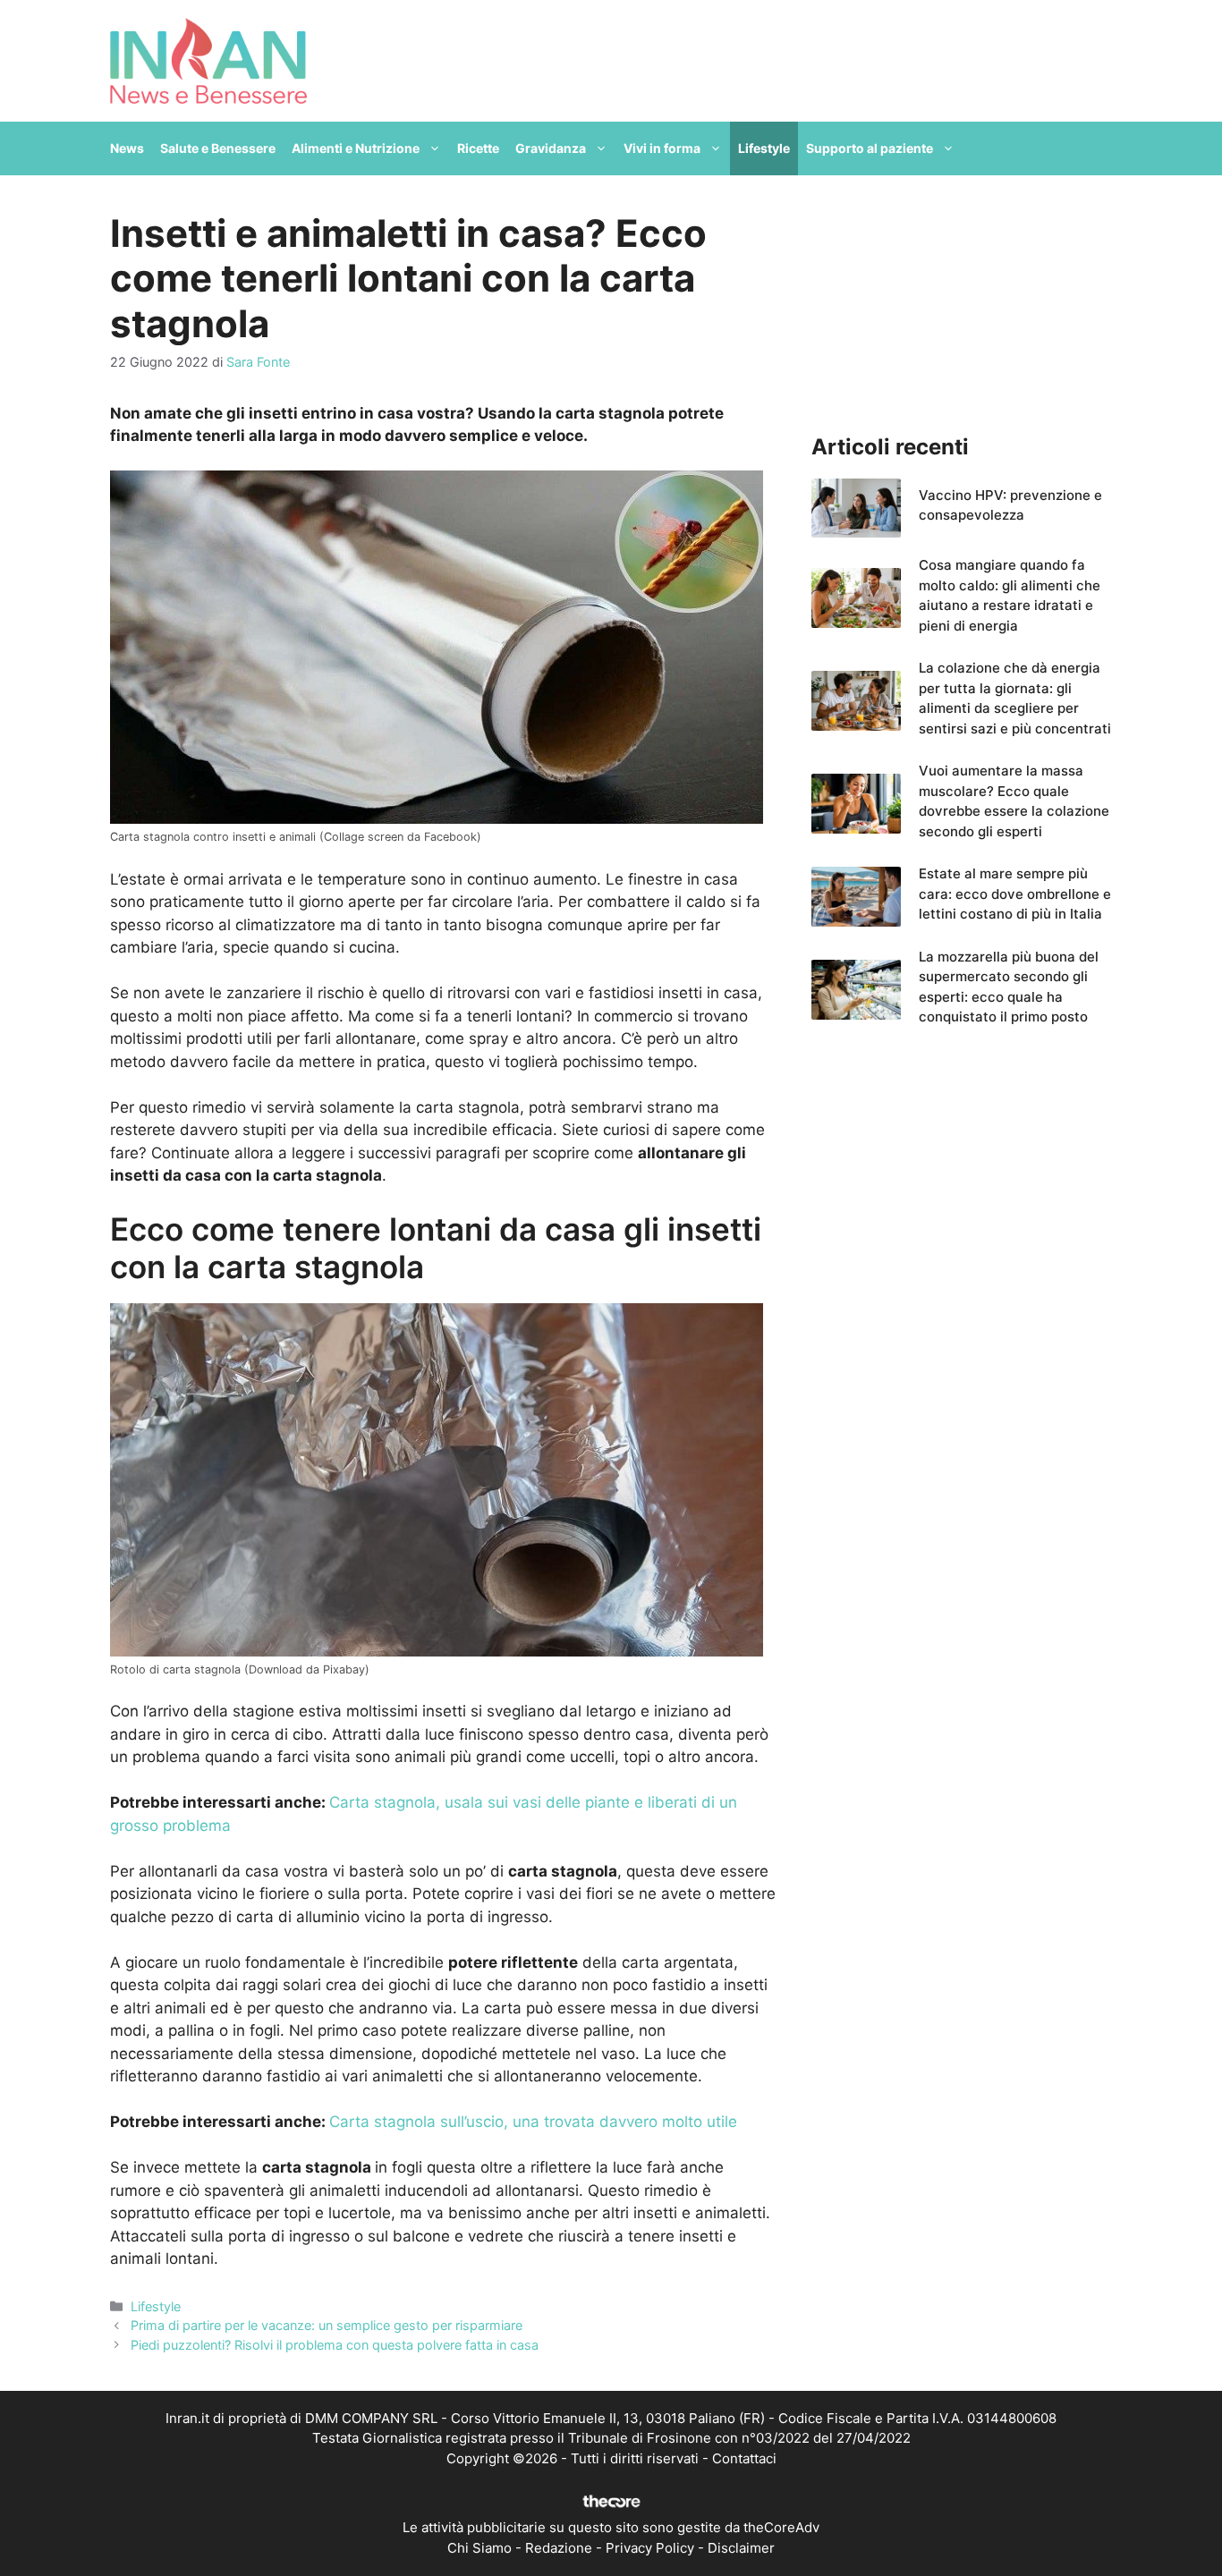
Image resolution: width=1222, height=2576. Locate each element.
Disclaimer (741, 2548)
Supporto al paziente (870, 148)
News (127, 148)
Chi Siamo (479, 2548)
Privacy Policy (650, 2548)
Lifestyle (764, 148)
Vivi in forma (662, 148)
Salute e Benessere (218, 148)
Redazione (559, 2548)
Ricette (478, 148)
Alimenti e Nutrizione (356, 148)
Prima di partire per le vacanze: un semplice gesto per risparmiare (327, 2325)
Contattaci (744, 2458)
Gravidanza (551, 148)
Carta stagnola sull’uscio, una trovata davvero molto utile (533, 2122)
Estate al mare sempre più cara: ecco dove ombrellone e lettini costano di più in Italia (1015, 894)
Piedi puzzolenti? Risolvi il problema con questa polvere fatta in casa (335, 2345)
